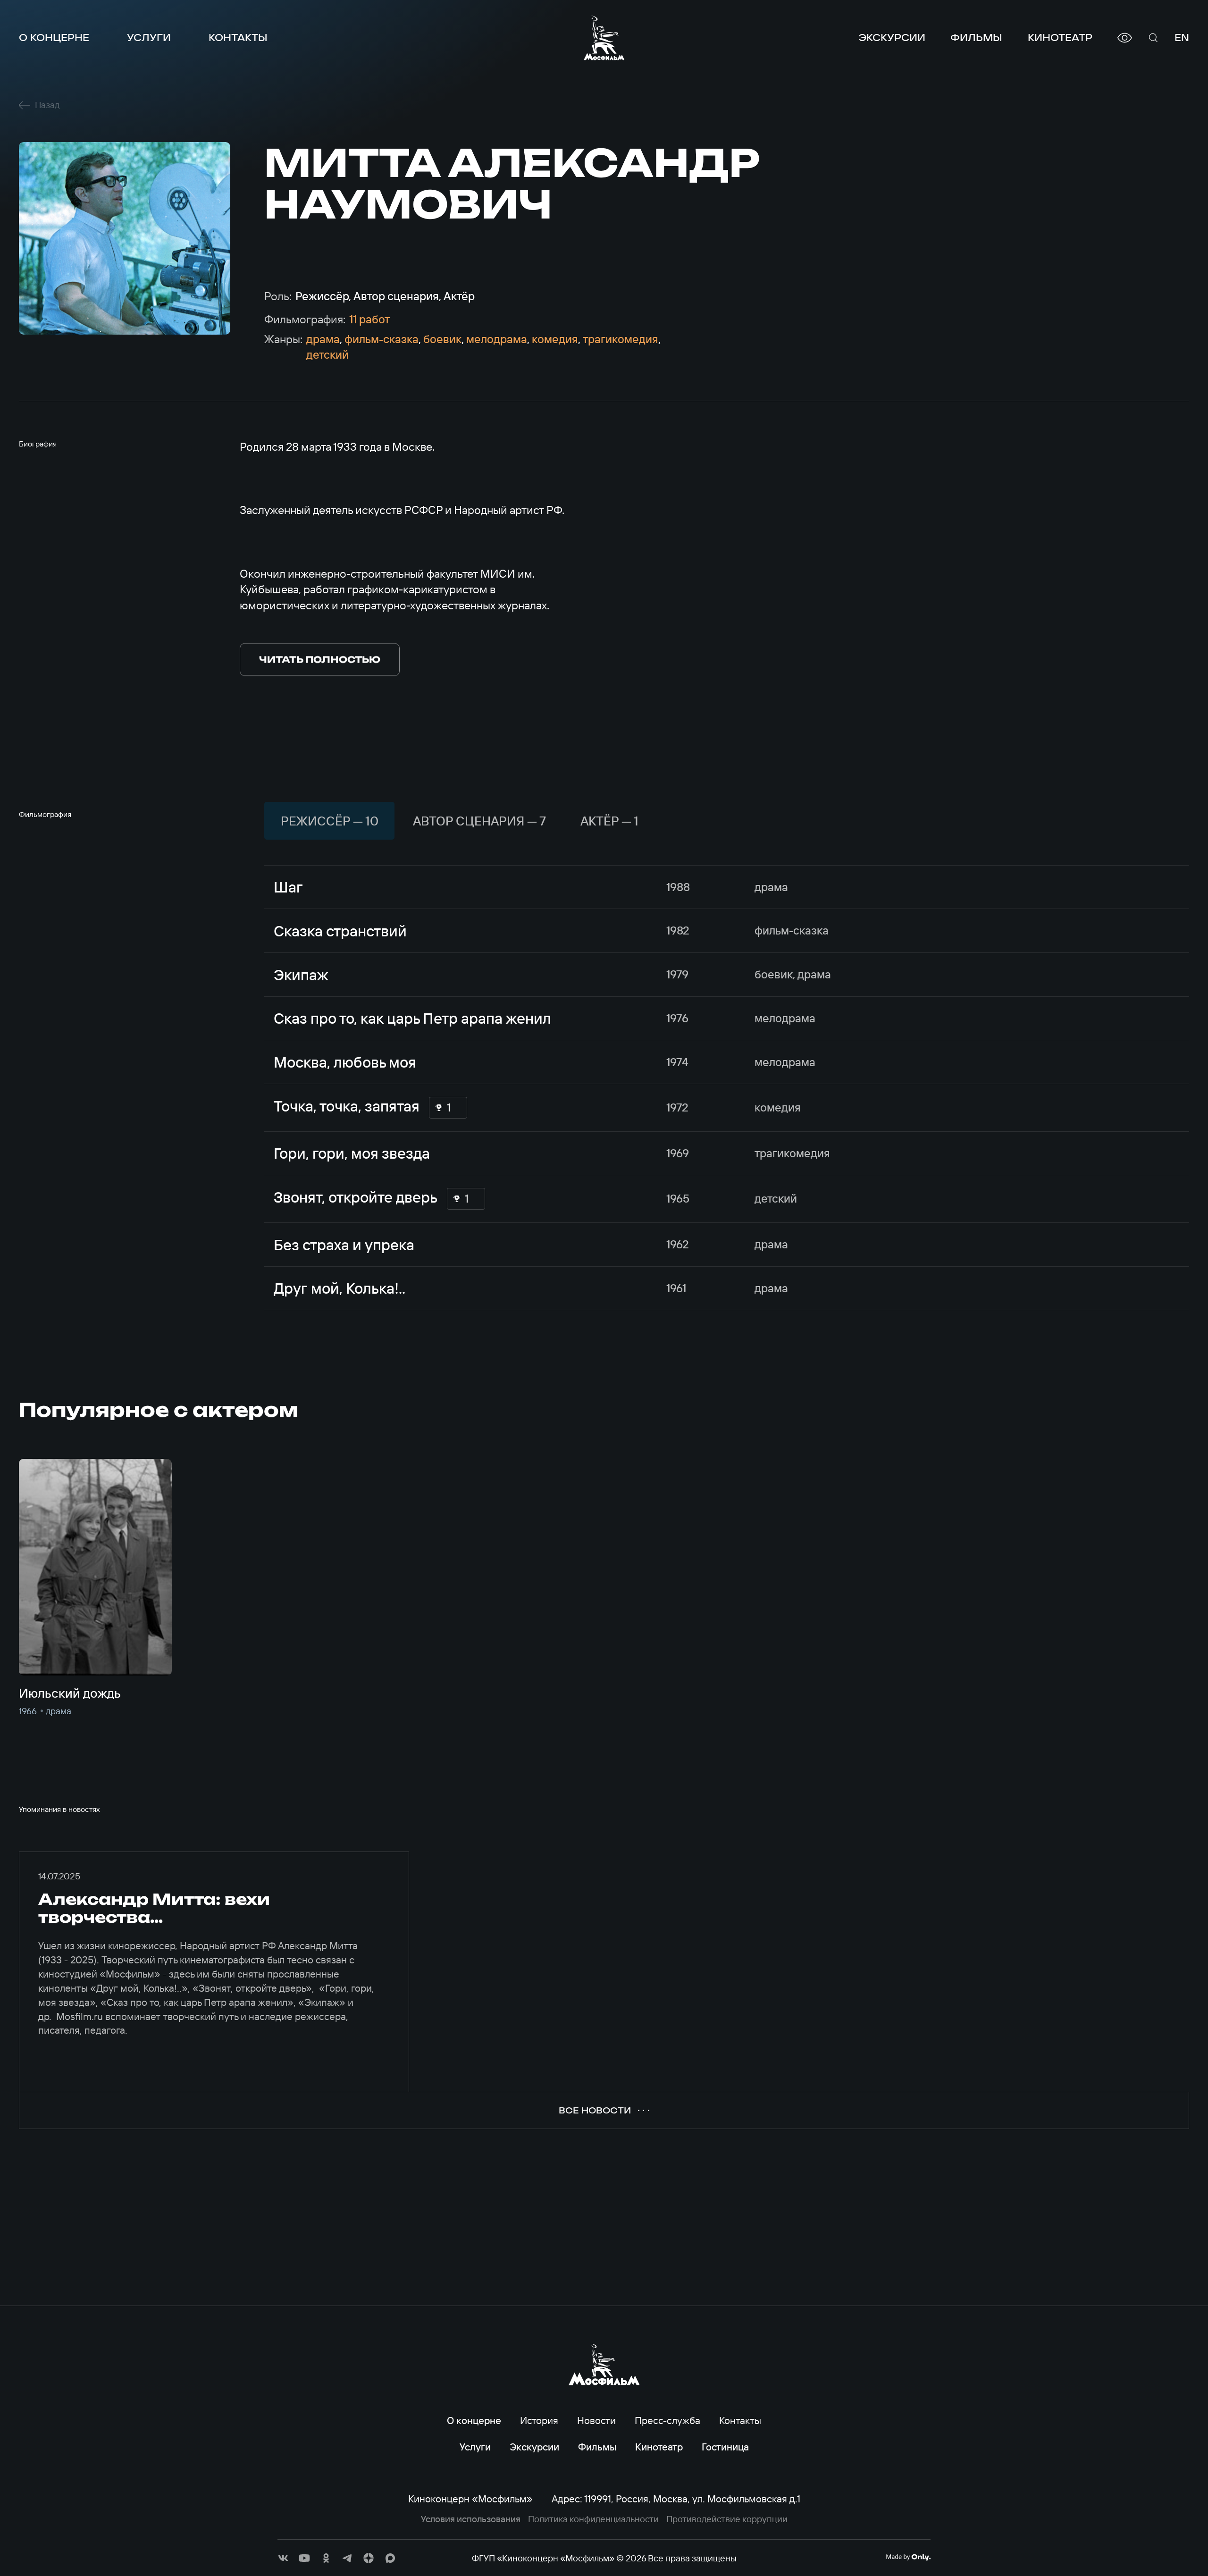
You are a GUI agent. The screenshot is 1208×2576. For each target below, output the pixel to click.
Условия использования (471, 2519)
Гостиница (725, 2447)
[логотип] (604, 38)
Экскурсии (892, 38)
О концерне (54, 38)
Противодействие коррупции (727, 2519)
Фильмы (976, 38)
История (539, 2420)
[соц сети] (283, 2558)
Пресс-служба (667, 2420)
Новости (596, 2420)
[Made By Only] (908, 2557)
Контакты (238, 38)
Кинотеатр (1060, 38)
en (1182, 38)
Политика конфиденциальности (593, 2519)
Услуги (149, 38)
